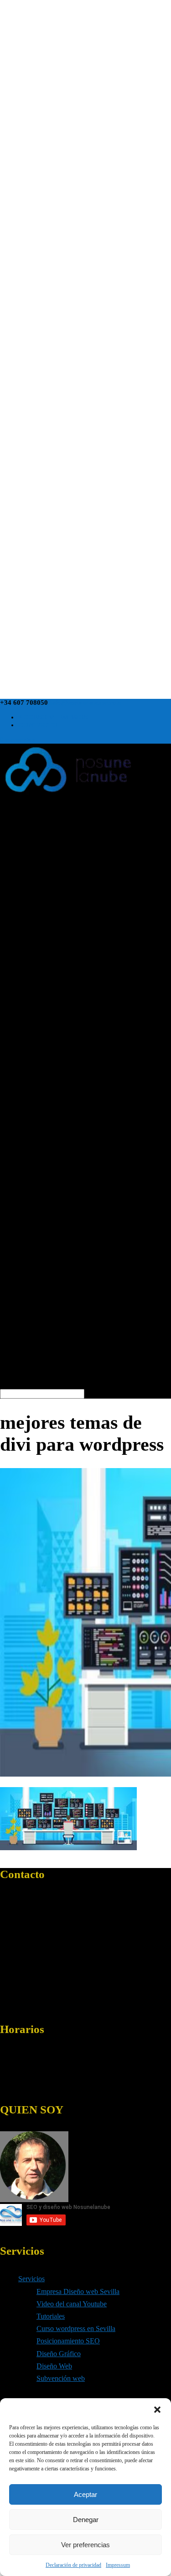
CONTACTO (38, 725)
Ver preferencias (85, 2545)
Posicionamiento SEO (68, 2341)
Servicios (31, 2279)
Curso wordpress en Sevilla (76, 2329)
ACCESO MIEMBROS (53, 717)
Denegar (86, 2520)
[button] (157, 2410)
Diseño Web (54, 2366)
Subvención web (61, 2378)
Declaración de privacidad (73, 2565)
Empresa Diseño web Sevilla (78, 2291)
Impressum (118, 2565)
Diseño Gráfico (59, 2354)
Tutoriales (51, 2316)
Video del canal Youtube (72, 2304)
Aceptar (85, 2494)
